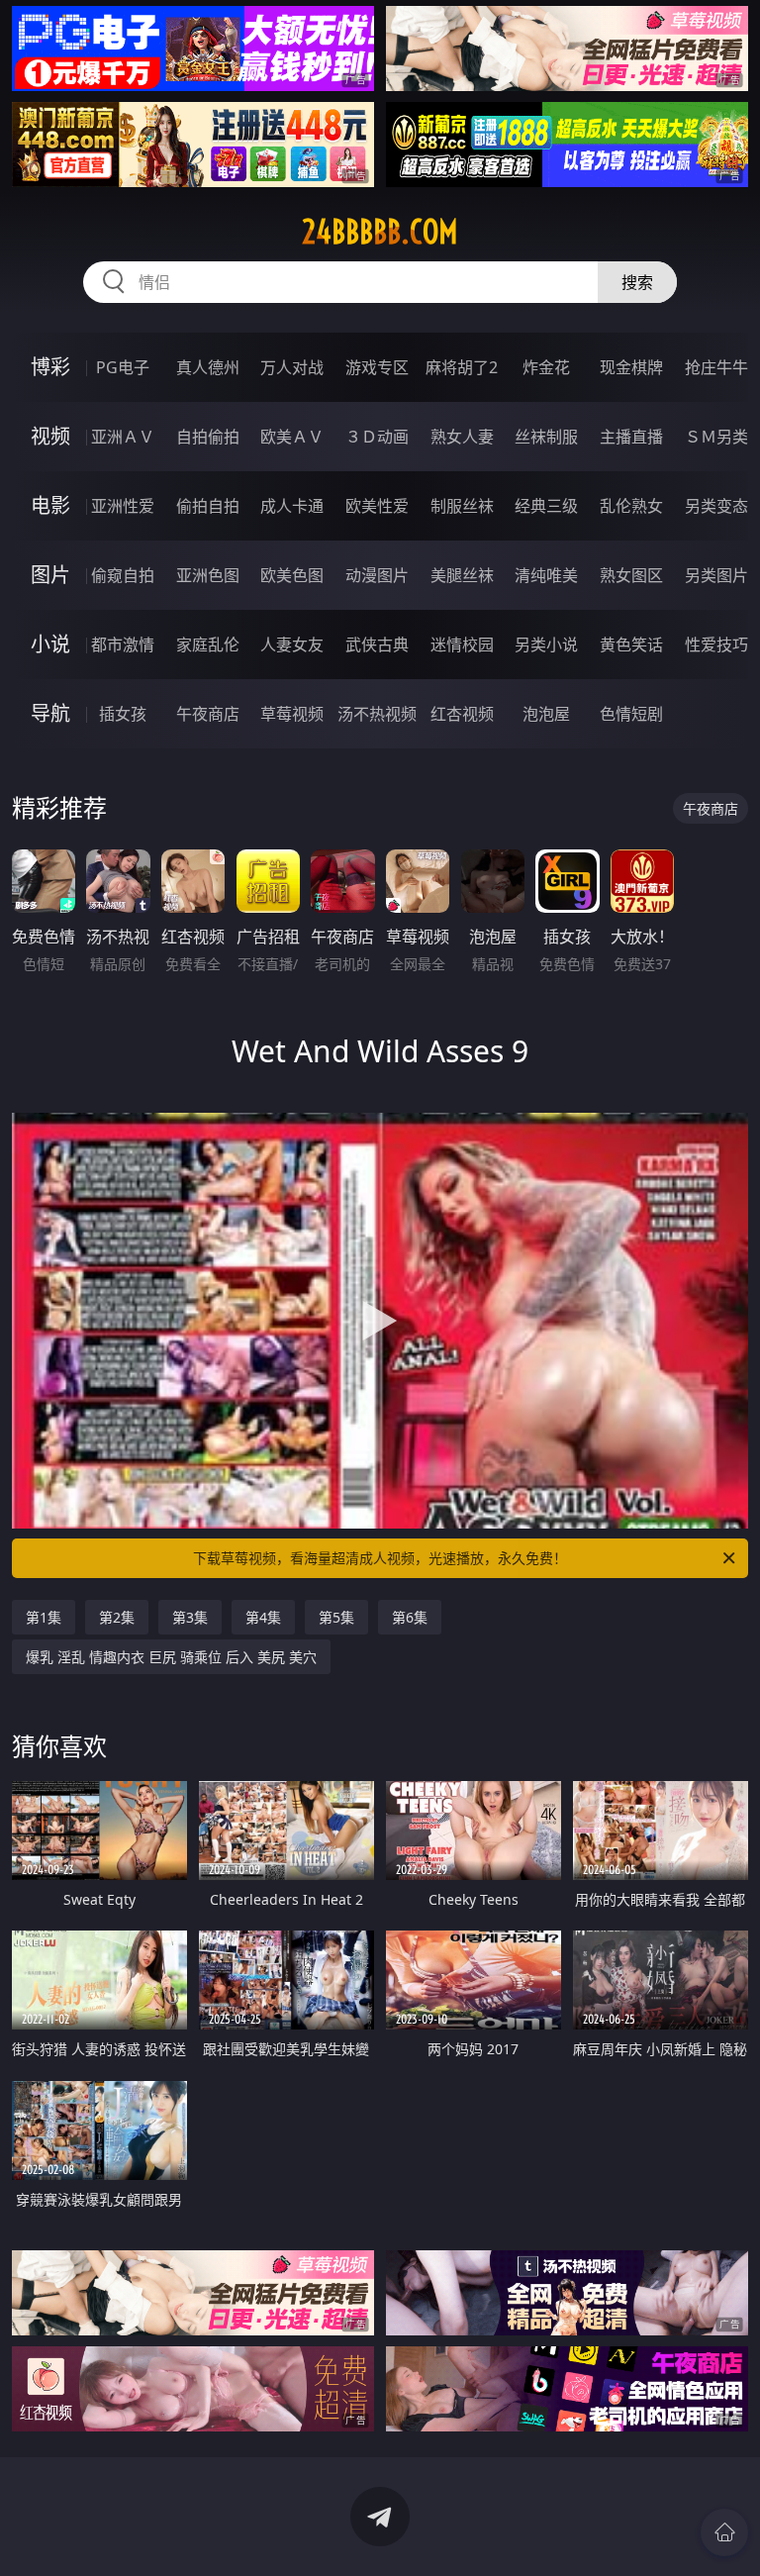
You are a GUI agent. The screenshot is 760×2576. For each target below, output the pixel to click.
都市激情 (123, 644)
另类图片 (716, 575)
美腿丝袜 (462, 575)
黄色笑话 (631, 644)
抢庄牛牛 (716, 367)
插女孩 (123, 714)
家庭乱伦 (208, 644)
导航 (50, 713)
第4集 (263, 1617)
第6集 (410, 1617)
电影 (50, 505)
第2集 (117, 1617)
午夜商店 (208, 714)
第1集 (44, 1617)
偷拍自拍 (208, 506)
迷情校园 (462, 644)
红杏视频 (462, 714)
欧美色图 (292, 575)
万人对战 (292, 367)
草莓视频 (292, 714)
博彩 (50, 367)
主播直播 (631, 437)
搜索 (637, 282)
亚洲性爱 (123, 506)
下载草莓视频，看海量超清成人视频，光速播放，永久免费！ (380, 1558)
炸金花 (546, 367)
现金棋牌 (631, 367)
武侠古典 (377, 644)
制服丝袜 (462, 506)
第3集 (190, 1617)
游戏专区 (377, 367)
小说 (50, 644)
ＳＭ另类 (716, 437)
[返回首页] (724, 2532)
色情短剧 (631, 714)
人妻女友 (292, 644)
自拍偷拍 (208, 437)
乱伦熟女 (631, 506)
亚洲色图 (208, 575)
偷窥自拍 (123, 575)
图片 (50, 575)
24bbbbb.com (380, 232)
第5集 (336, 1617)
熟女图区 (631, 575)
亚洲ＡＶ (123, 437)
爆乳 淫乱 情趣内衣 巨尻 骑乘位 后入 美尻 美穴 (171, 1657)
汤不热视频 (377, 714)
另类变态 (716, 506)
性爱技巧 (716, 644)
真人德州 (208, 367)
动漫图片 (377, 575)
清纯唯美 (546, 575)
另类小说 (546, 644)
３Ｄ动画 (377, 437)
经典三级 (546, 506)
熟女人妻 (462, 437)
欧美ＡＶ (292, 437)
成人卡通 (292, 506)
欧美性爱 (377, 506)
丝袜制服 (546, 437)
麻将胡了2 (462, 367)
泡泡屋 (546, 714)
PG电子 (123, 367)
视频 (50, 436)
